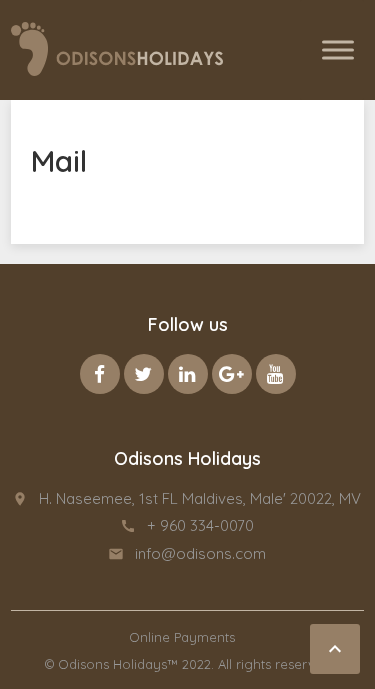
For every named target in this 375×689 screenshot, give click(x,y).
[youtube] (276, 374)
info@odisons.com (200, 553)
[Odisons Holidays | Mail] (117, 49)
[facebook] (100, 374)
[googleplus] (232, 374)
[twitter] (144, 374)
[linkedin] (188, 374)
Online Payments (182, 637)
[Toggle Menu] (338, 49)
